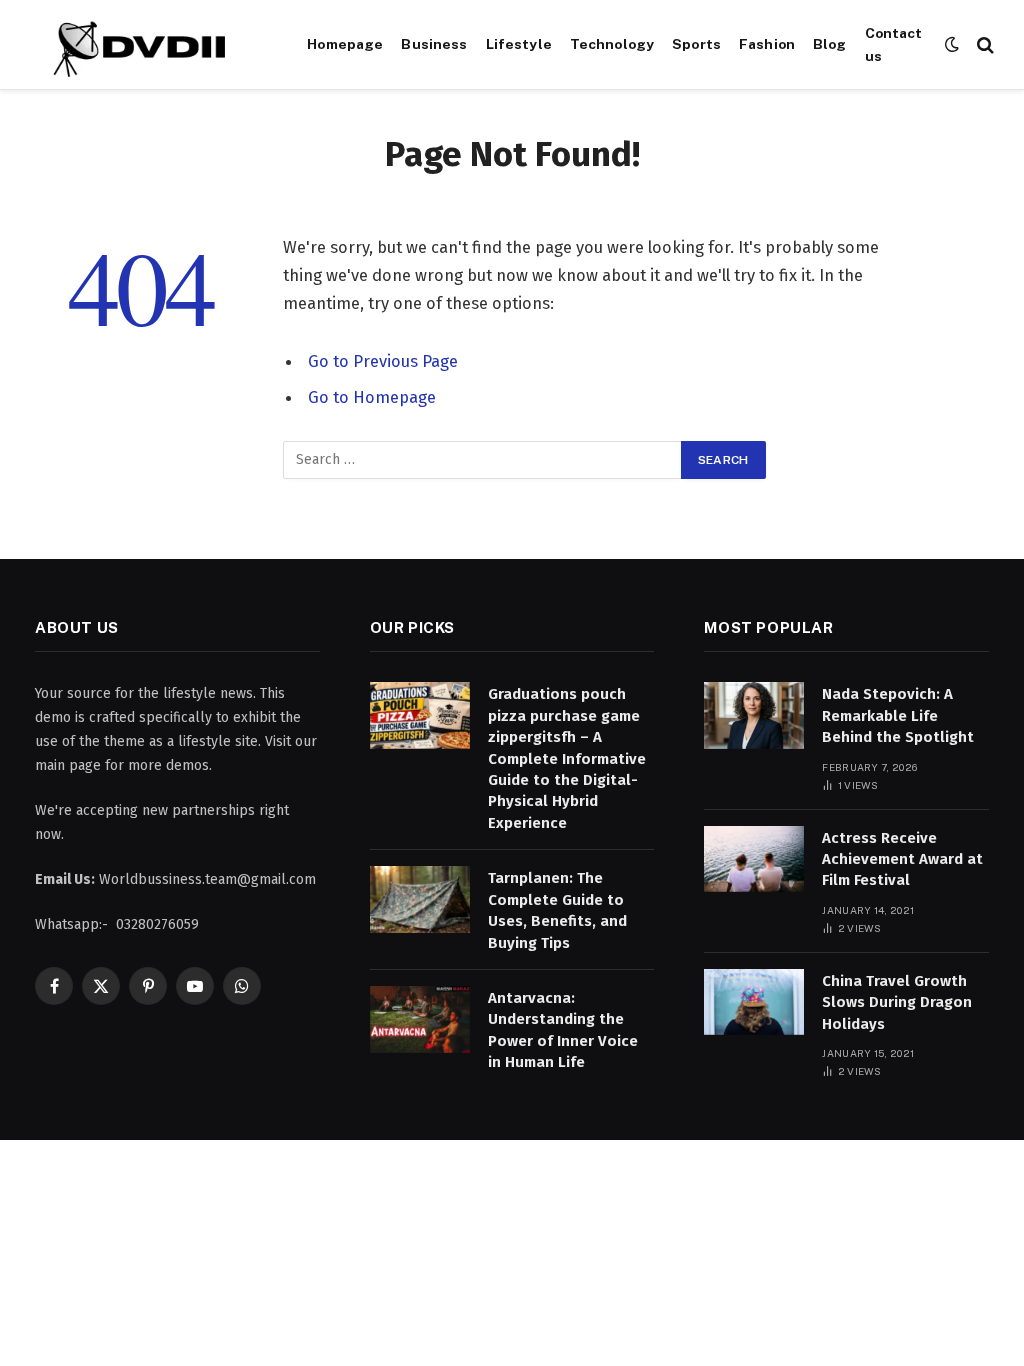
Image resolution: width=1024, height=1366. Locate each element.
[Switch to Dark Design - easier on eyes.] (952, 44)
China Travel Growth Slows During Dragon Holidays (897, 1002)
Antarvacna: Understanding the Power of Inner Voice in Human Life (563, 1030)
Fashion (767, 44)
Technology (612, 44)
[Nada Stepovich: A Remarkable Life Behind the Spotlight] (754, 715)
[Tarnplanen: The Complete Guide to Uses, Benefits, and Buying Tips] (420, 899)
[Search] (983, 44)
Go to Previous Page (383, 361)
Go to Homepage (372, 397)
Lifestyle (519, 44)
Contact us (894, 44)
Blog (830, 44)
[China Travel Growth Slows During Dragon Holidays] (754, 1002)
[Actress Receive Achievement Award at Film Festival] (754, 859)
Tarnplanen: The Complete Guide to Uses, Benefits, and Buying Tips (557, 910)
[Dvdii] (146, 45)
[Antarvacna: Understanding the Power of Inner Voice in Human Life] (420, 1019)
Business (434, 44)
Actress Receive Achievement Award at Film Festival (902, 859)
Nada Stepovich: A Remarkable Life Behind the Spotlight (898, 715)
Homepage (345, 44)
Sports (696, 44)
